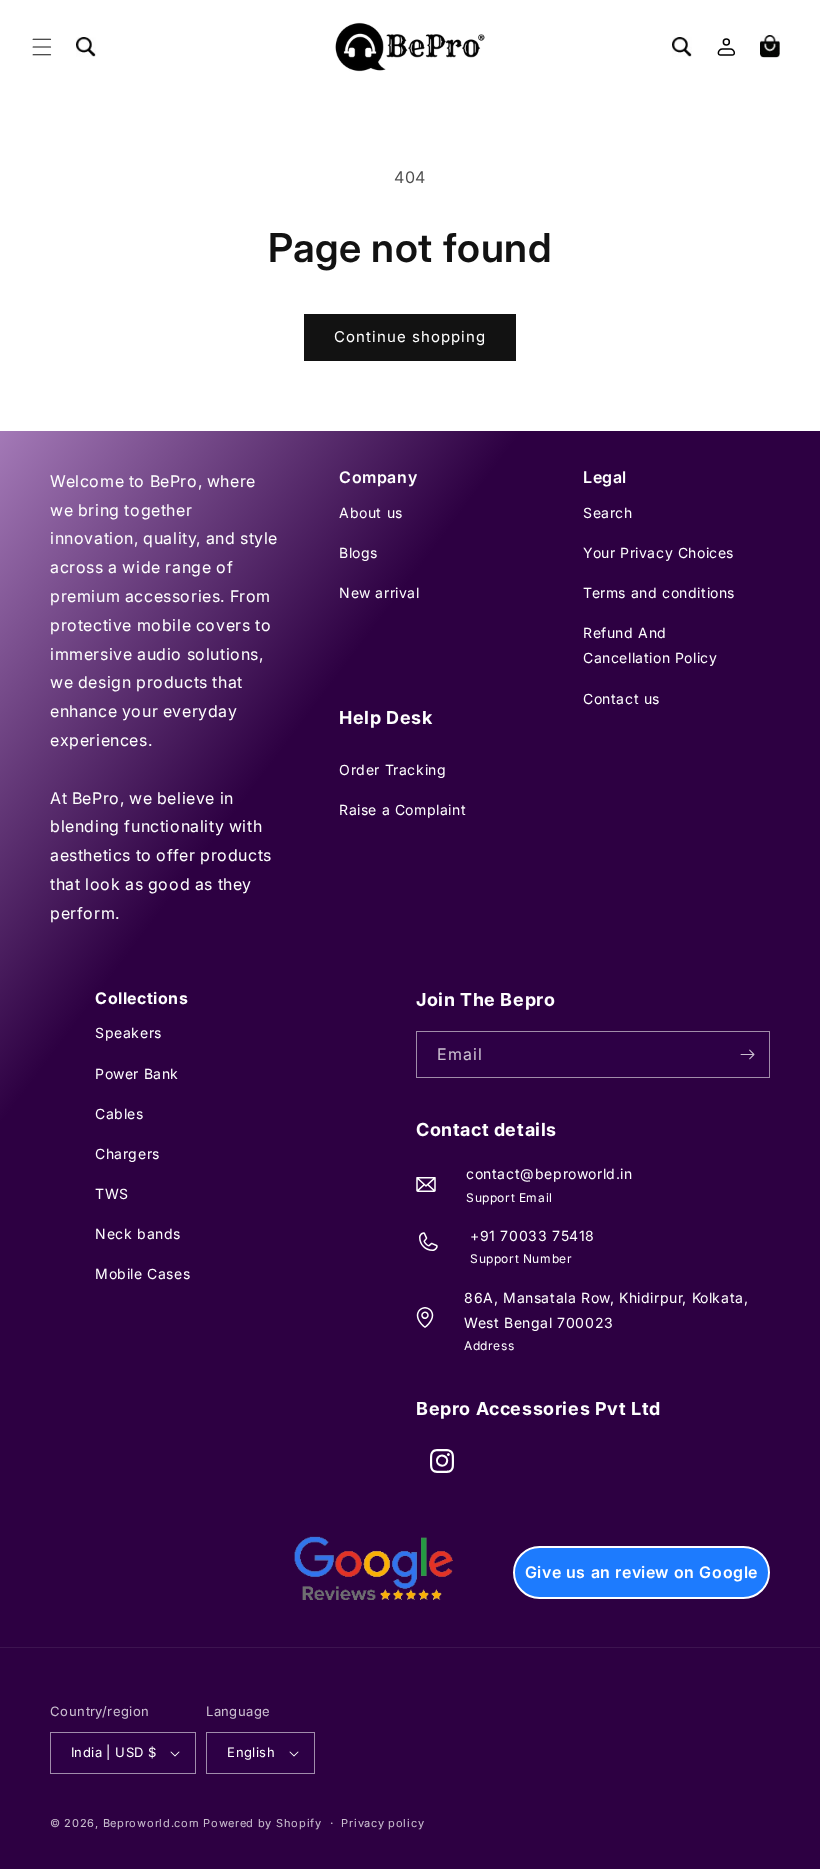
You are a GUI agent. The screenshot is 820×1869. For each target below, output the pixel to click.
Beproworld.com (151, 1823)
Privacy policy (382, 1823)
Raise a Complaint (402, 809)
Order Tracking (392, 769)
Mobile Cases (142, 1273)
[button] (42, 47)
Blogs (358, 552)
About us (371, 512)
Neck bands (138, 1233)
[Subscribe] (747, 1054)
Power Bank (137, 1073)
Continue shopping (410, 336)
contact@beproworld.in (549, 1173)
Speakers (128, 1032)
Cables (119, 1113)
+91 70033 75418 (532, 1235)
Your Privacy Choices (658, 552)
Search (608, 512)
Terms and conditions (659, 592)
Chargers (127, 1153)
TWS (112, 1193)
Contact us (621, 698)
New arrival (379, 592)
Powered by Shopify (262, 1823)
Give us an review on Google (641, 1572)
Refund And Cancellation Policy (650, 645)
